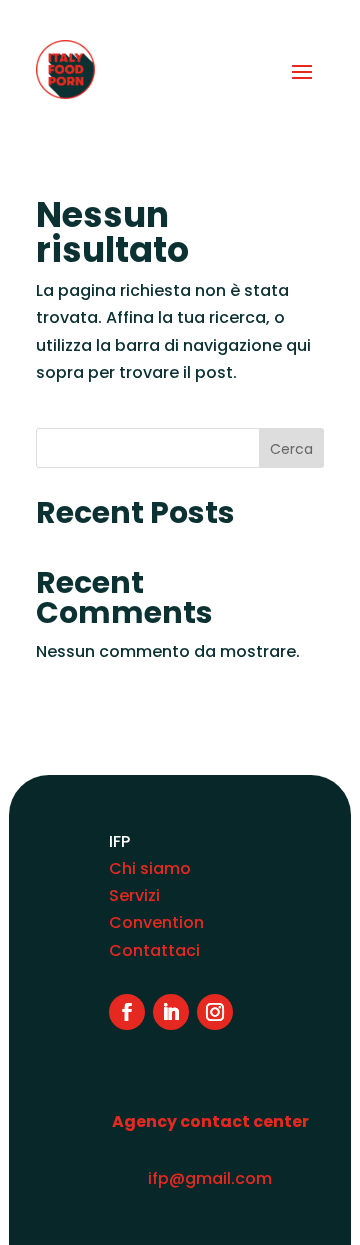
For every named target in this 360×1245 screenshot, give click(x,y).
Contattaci (154, 950)
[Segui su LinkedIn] (171, 1012)
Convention (156, 922)
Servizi (134, 895)
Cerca (291, 449)
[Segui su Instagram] (215, 1012)
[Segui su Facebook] (127, 1012)
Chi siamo (150, 868)
